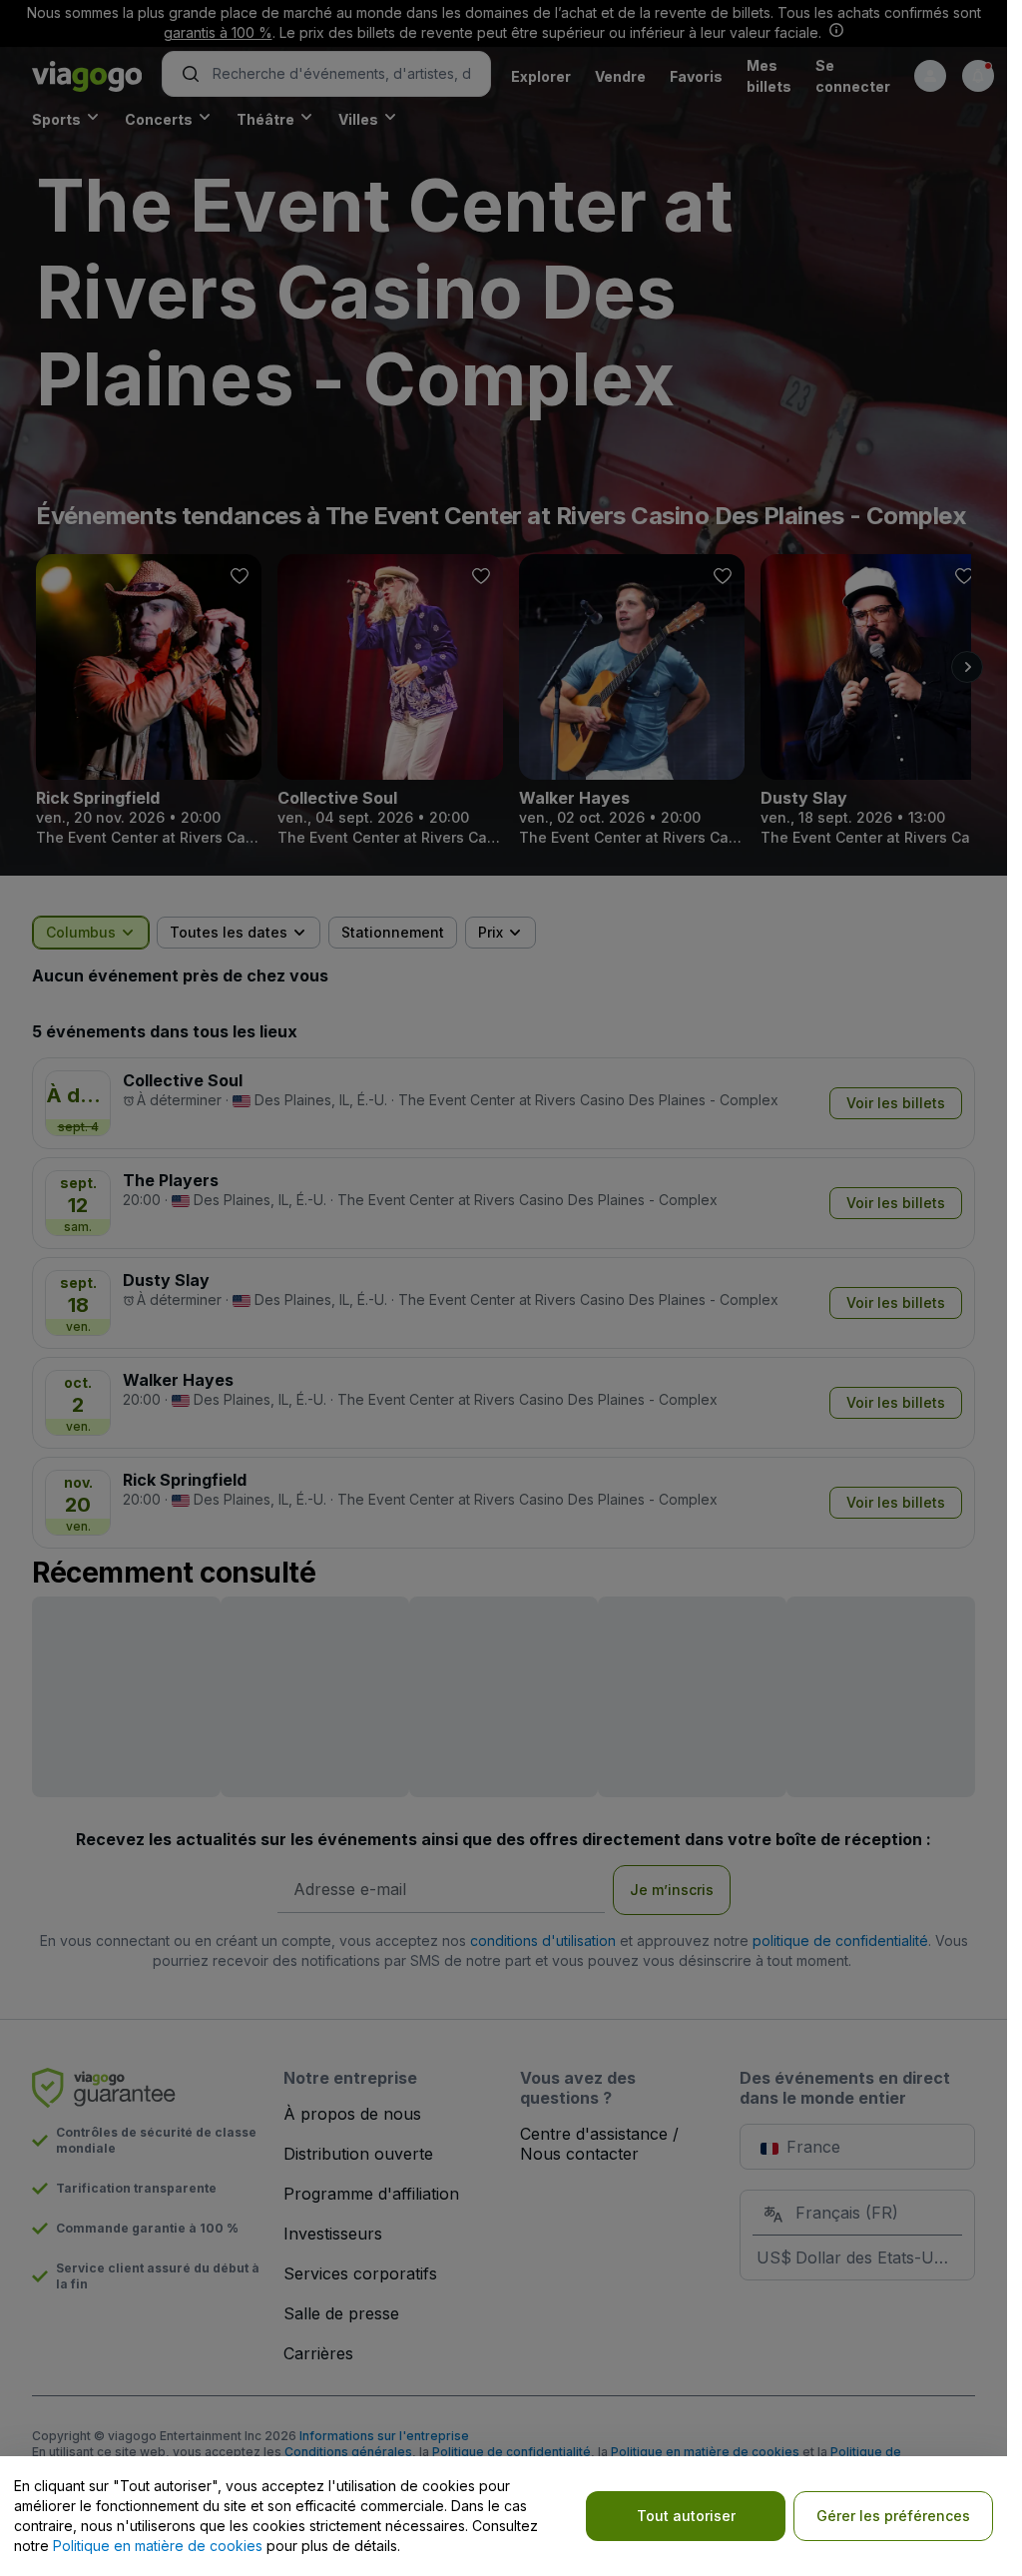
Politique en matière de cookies (158, 2546)
